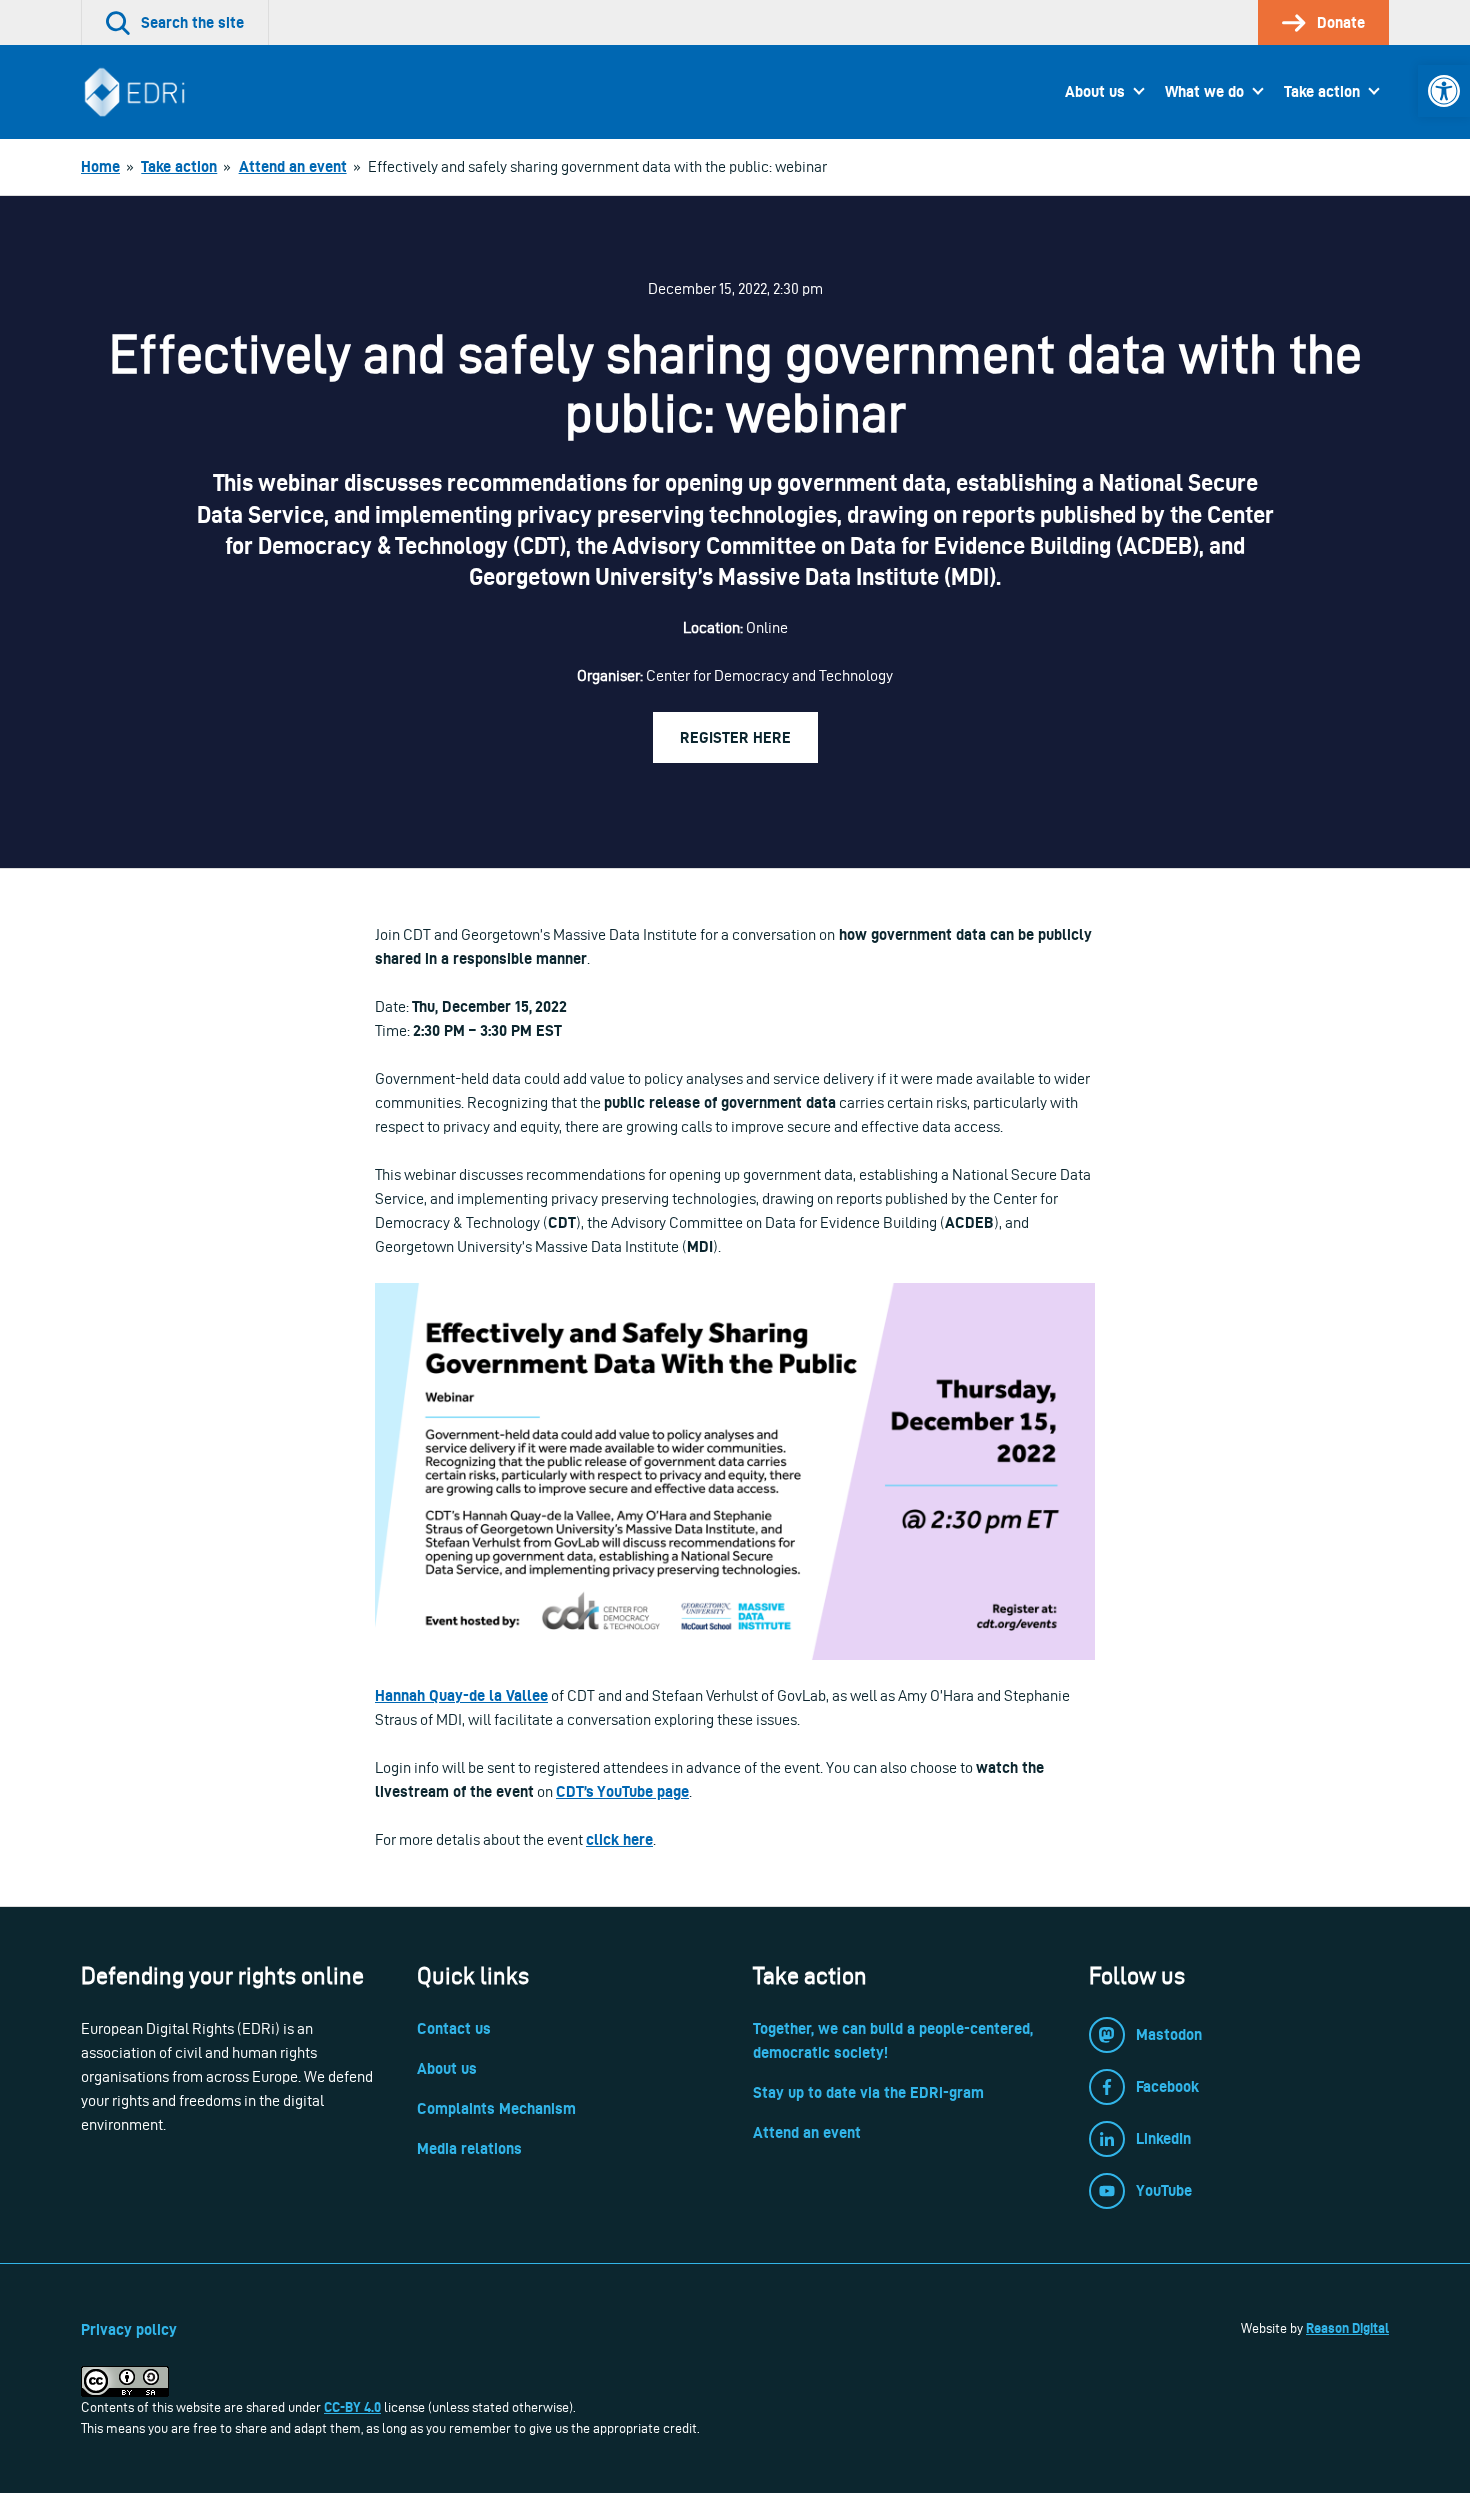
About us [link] (1095, 91)
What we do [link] (1204, 91)
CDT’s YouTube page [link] (622, 1791)
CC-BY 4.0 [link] (352, 2407)
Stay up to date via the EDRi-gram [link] (868, 2092)
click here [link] (619, 1839)
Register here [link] (735, 737)
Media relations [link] (469, 2148)
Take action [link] (1322, 91)
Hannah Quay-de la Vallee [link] (461, 1695)
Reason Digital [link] (1347, 2328)
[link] (1444, 91)
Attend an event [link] (807, 2132)
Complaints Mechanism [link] (496, 2108)
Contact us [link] (454, 2028)
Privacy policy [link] (129, 2329)
